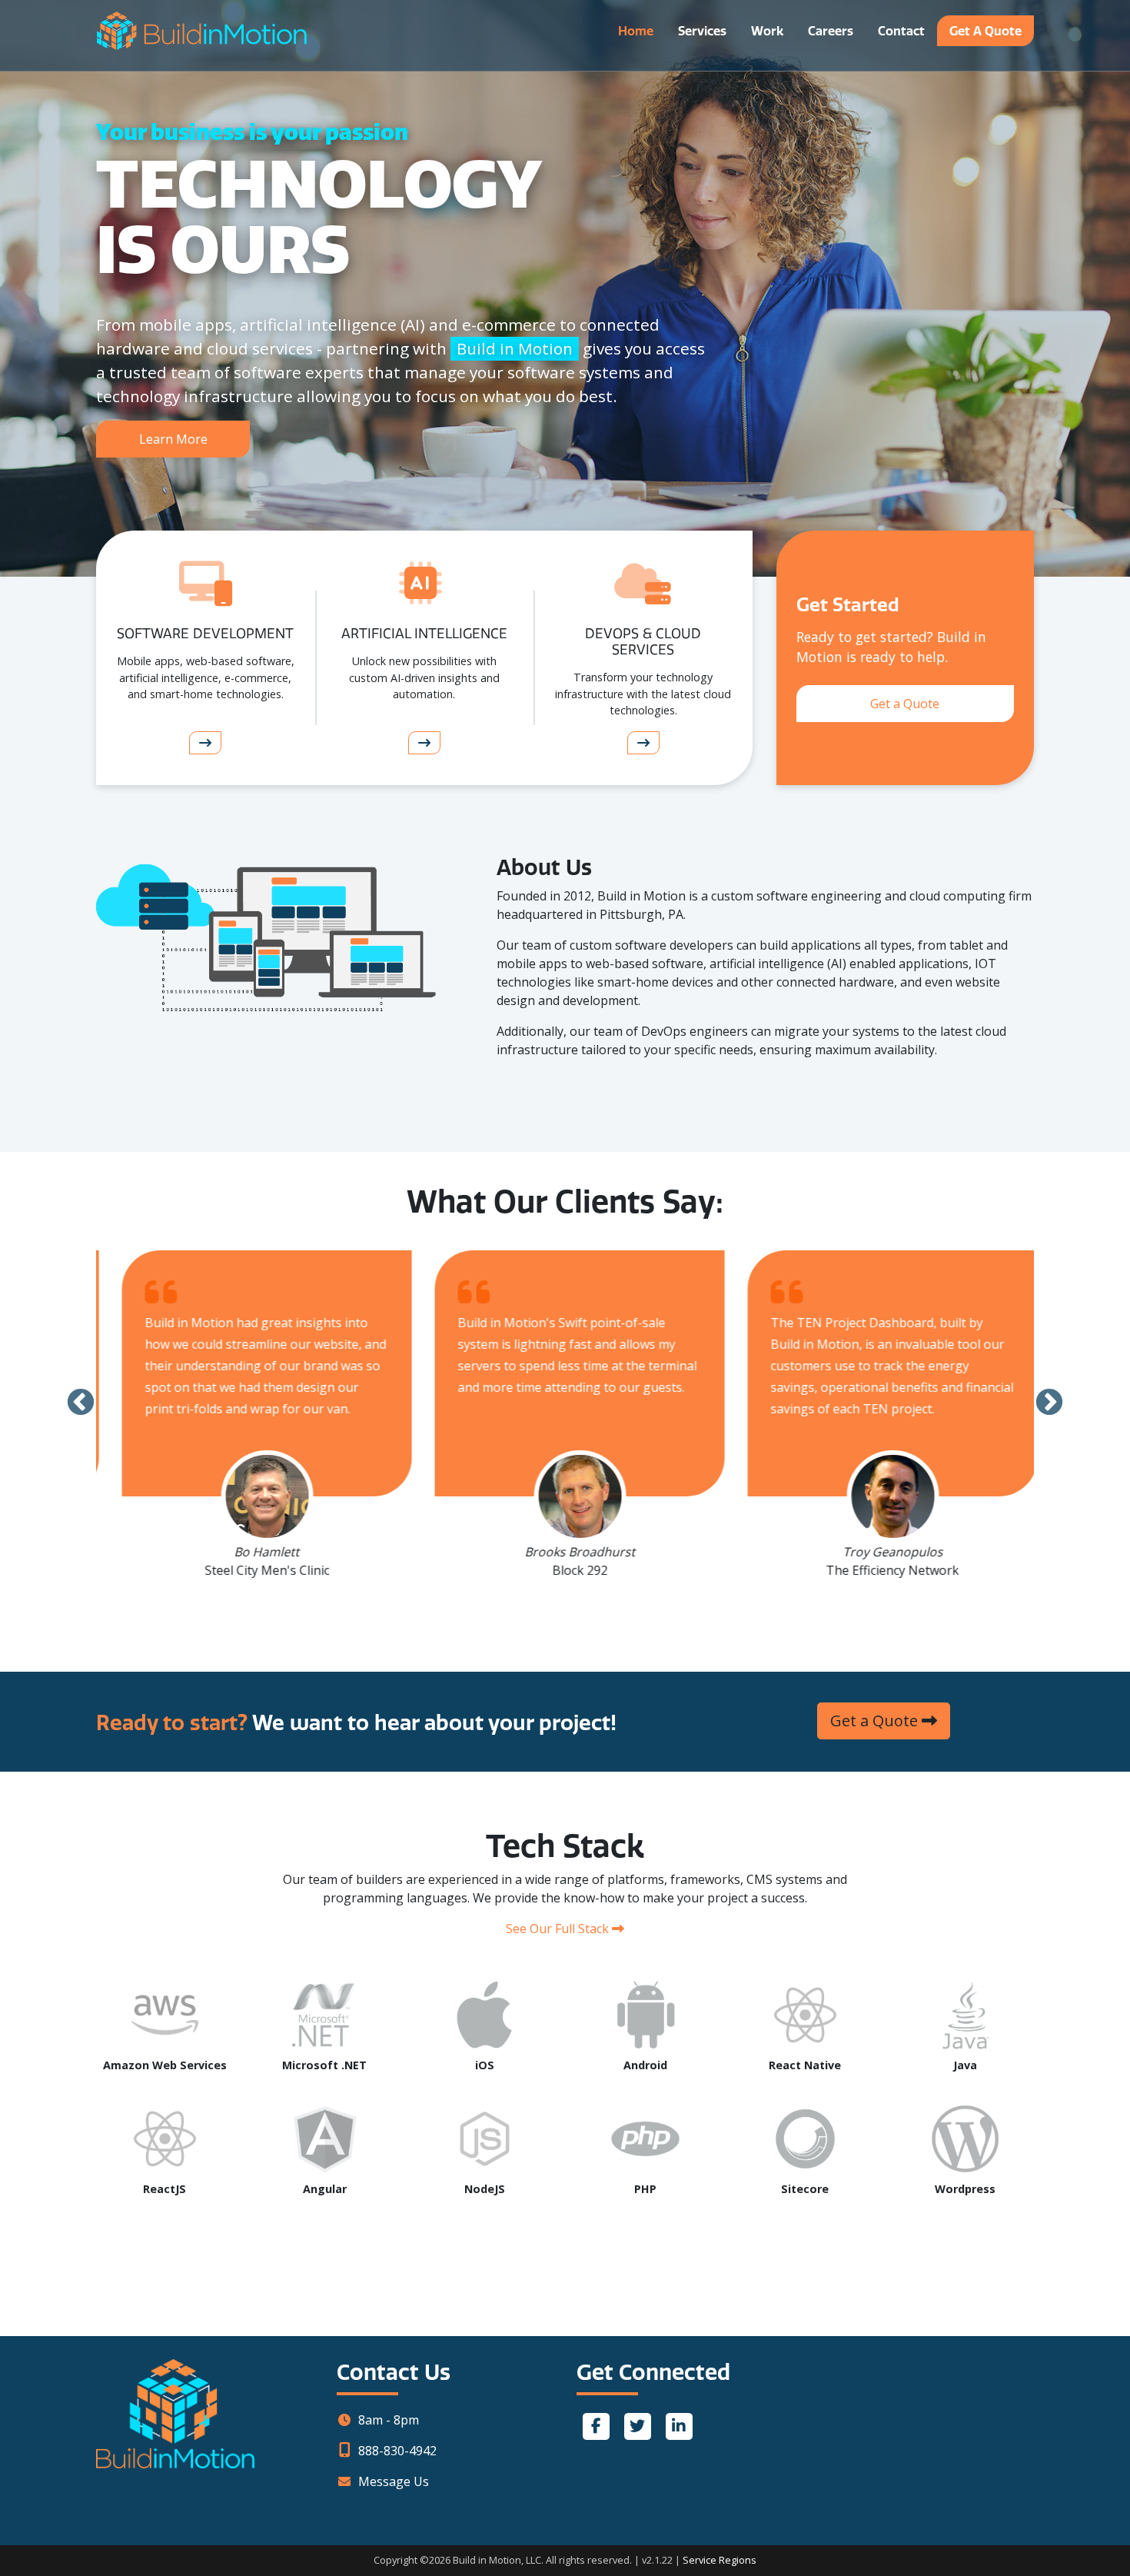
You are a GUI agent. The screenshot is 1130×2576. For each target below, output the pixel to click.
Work (767, 31)
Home (636, 31)
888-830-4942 (397, 2451)
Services (702, 31)
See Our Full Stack (559, 1929)
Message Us (394, 2481)
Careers (831, 31)
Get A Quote (985, 31)
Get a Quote (905, 704)
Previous (81, 1403)
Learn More (173, 439)
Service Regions (720, 2560)
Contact (901, 31)
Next (1049, 1403)
